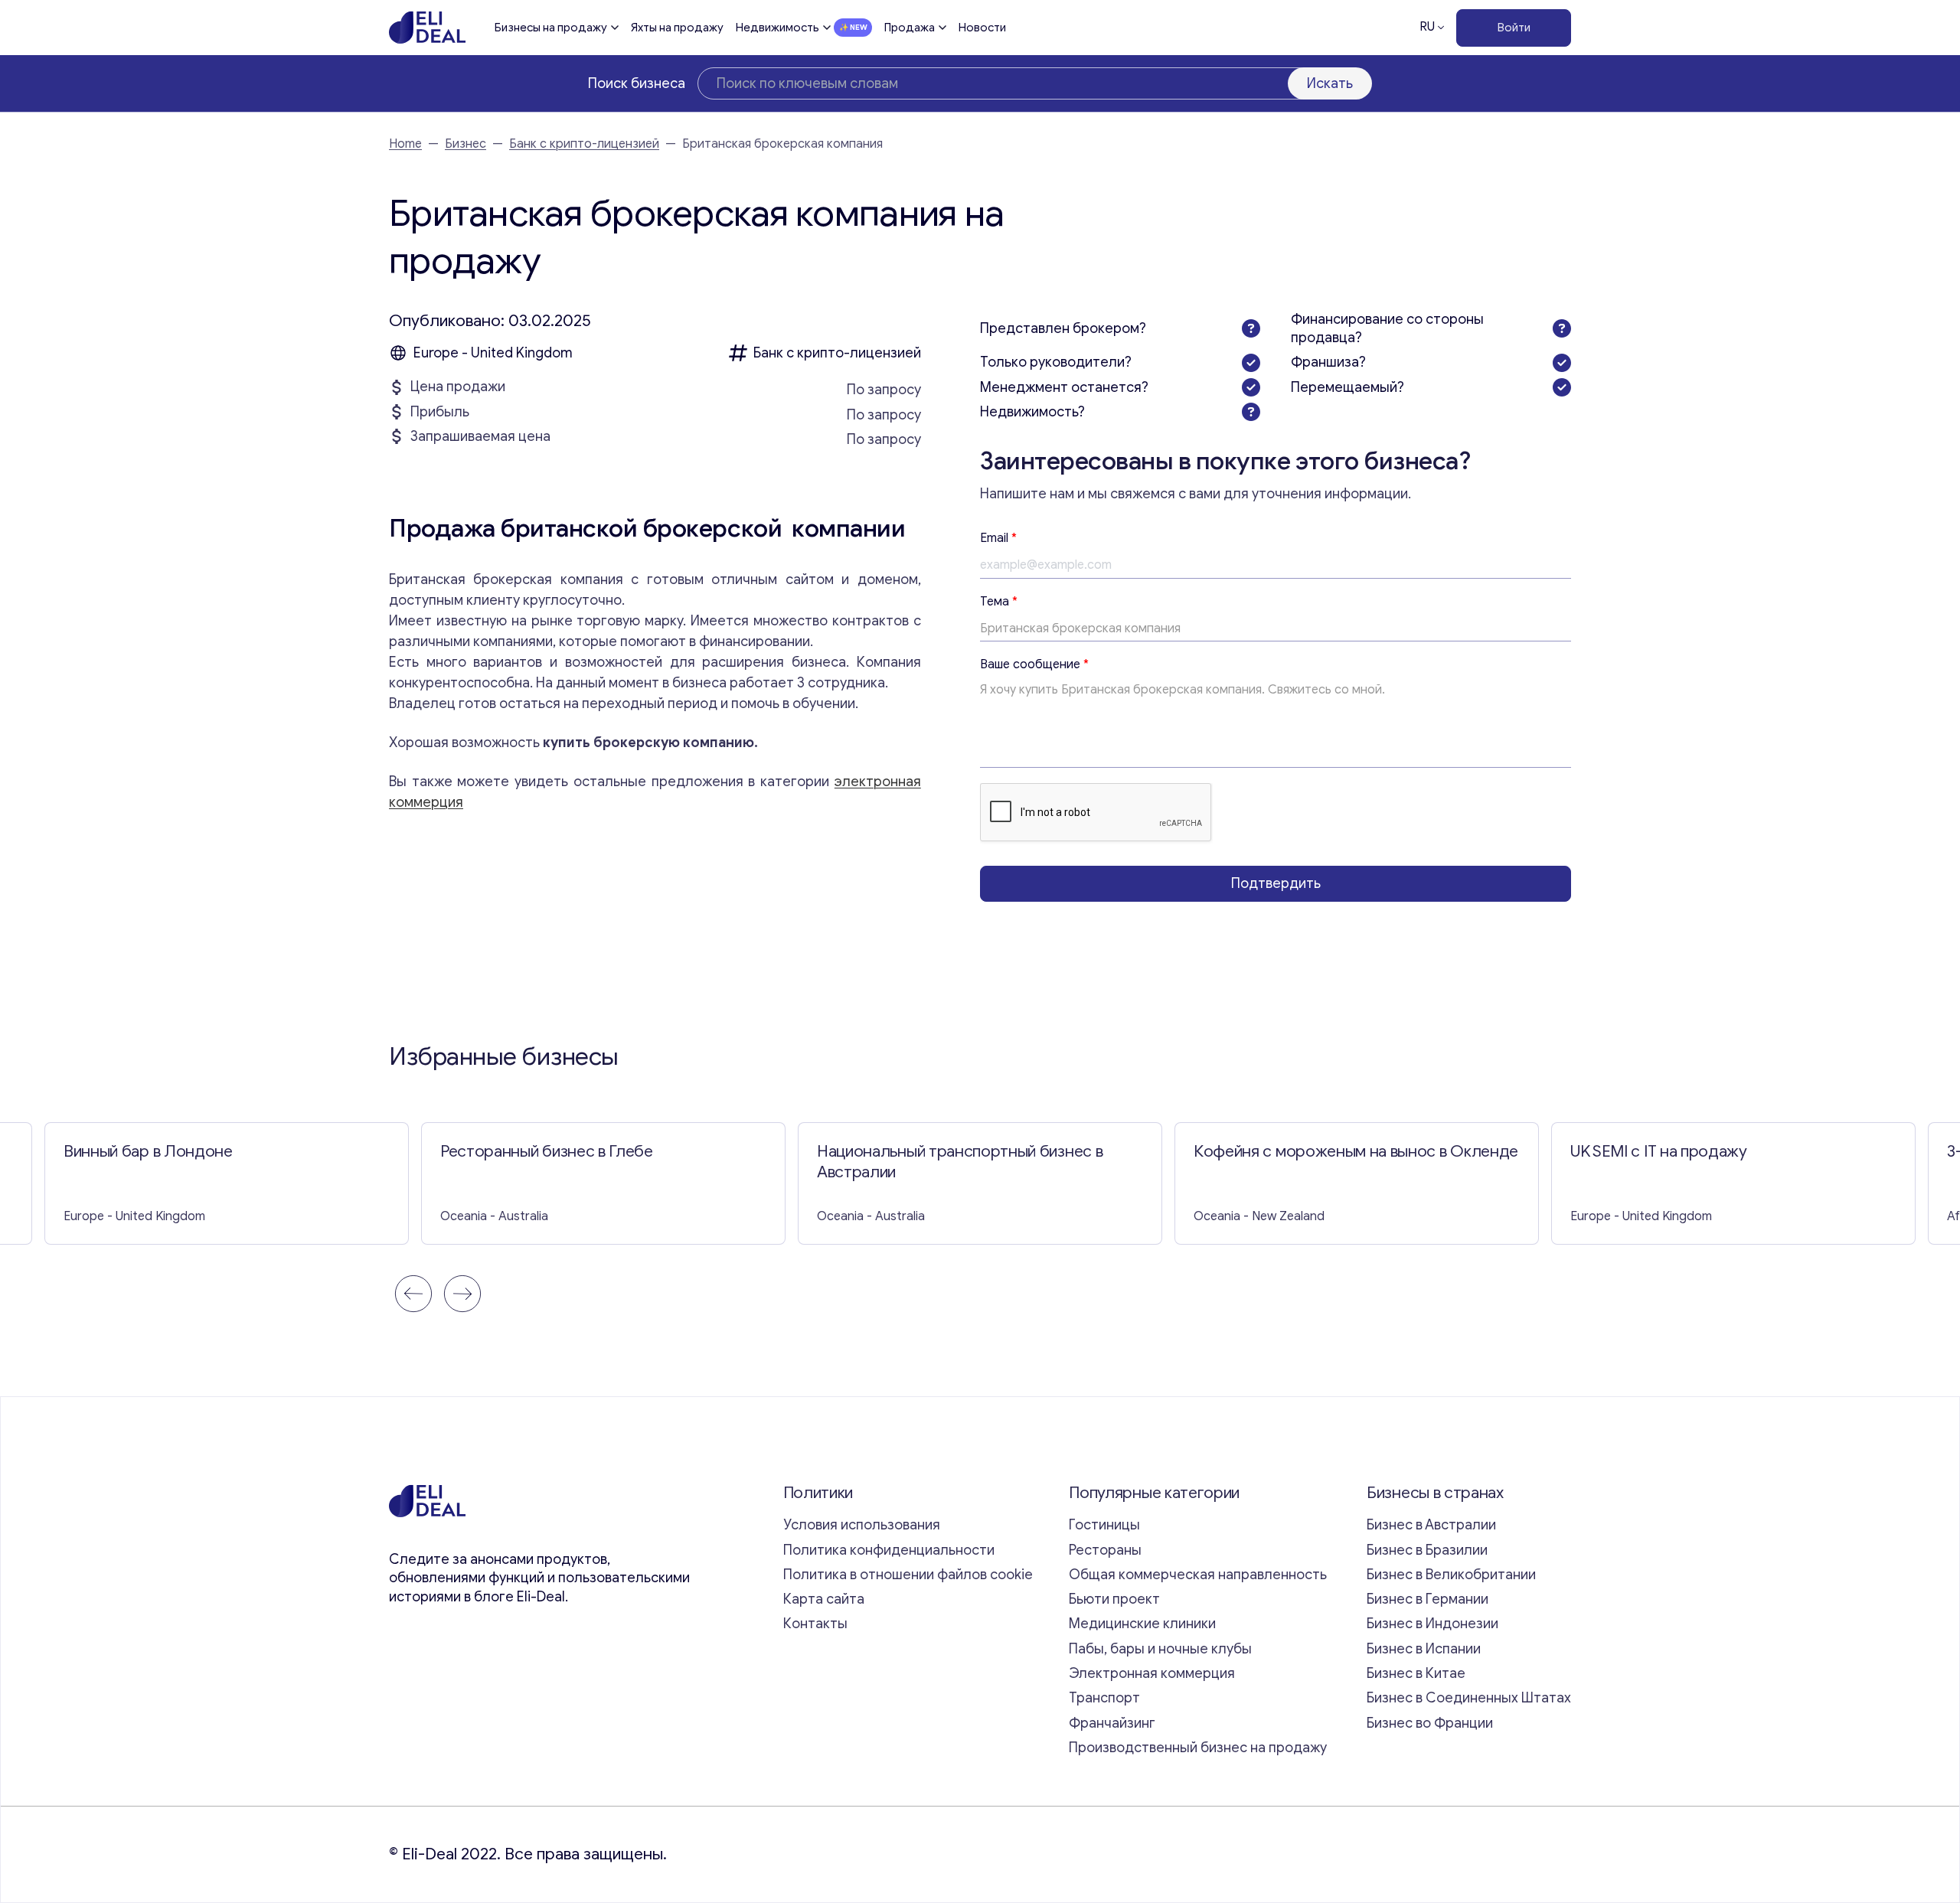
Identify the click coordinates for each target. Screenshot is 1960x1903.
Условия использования (862, 1525)
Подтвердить (1276, 883)
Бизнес (465, 144)
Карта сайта (824, 1599)
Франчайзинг (1112, 1723)
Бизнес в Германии (1428, 1599)
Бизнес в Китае (1416, 1673)
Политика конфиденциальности (889, 1550)
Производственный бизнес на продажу (1198, 1748)
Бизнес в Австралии (1431, 1525)
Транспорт (1104, 1698)
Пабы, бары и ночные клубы (1160, 1649)
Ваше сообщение (1034, 664)
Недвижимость (777, 28)
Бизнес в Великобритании (1451, 1575)
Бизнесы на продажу (551, 28)
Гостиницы (1104, 1525)
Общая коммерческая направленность (1199, 1575)
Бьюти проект (1114, 1599)
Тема (999, 602)
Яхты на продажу (677, 28)
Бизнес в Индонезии (1432, 1624)
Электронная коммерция (1152, 1673)
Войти (1514, 28)
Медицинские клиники (1142, 1624)
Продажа (910, 28)
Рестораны (1105, 1550)
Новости (982, 28)
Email (998, 538)
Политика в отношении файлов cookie (908, 1575)
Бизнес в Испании (1424, 1649)
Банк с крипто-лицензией (584, 144)
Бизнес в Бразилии (1427, 1550)
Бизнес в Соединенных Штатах (1469, 1698)
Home (405, 144)
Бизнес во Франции (1430, 1723)
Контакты (815, 1624)
